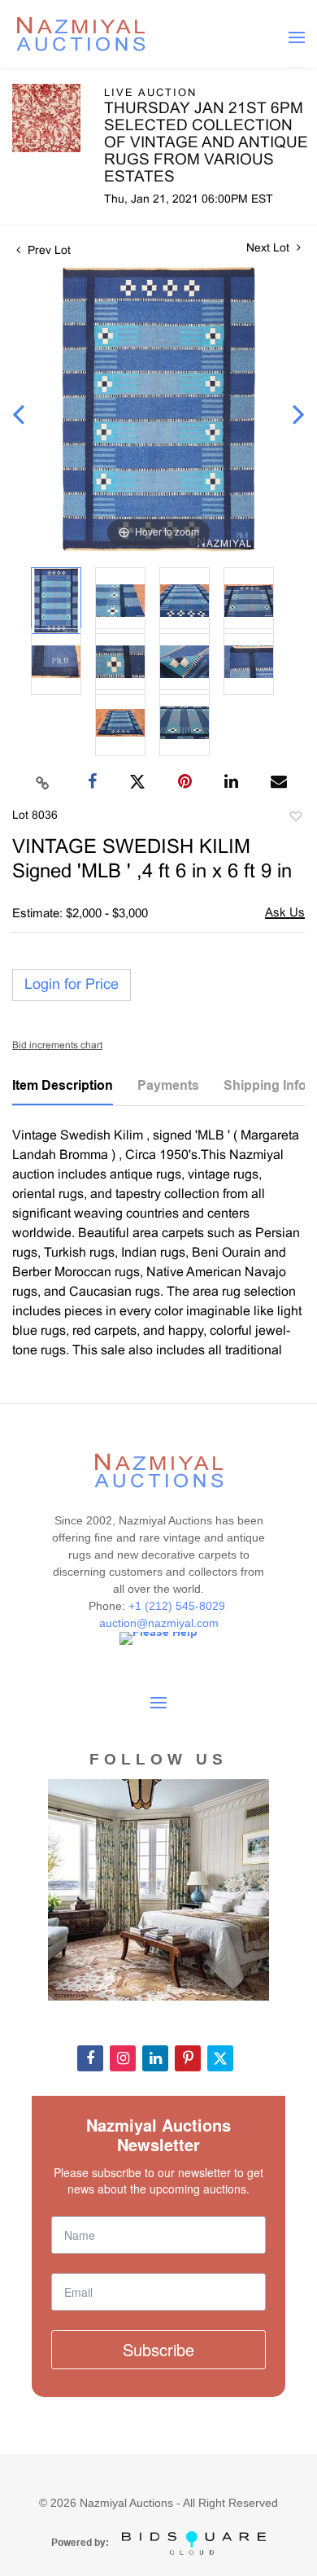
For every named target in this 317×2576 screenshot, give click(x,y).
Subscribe (158, 2349)
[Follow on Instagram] (123, 2058)
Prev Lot (48, 251)
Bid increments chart (57, 1046)
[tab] (63, 1091)
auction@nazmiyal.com (159, 1623)
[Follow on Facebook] (90, 2058)
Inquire (285, 914)
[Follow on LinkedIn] (155, 2058)
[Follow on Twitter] (220, 2058)
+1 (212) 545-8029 (178, 1606)
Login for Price (72, 985)
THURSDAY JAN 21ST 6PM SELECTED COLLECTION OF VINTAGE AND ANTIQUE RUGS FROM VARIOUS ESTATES (206, 143)
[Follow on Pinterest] (188, 2058)
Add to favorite (295, 819)
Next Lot (269, 249)
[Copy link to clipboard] (43, 782)
